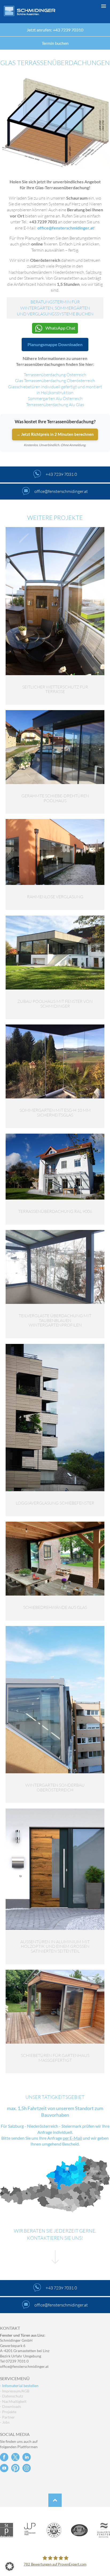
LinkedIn (27, 2457)
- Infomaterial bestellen (19, 2386)
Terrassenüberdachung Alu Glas (55, 405)
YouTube (4, 2468)
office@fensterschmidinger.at (24, 2366)
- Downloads (11, 2406)
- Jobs (5, 2422)
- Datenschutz (11, 2396)
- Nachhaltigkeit (13, 2401)
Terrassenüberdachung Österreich (55, 375)
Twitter (15, 2457)
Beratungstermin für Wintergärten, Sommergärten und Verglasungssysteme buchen (55, 308)
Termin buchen (55, 43)
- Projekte (8, 2412)
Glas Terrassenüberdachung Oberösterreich (55, 381)
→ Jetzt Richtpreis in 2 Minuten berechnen (55, 434)
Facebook (4, 2457)
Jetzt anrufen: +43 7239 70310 (55, 30)
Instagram (27, 2468)
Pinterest (15, 2468)
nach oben (55, 2500)
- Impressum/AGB (15, 2391)
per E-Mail (72, 2138)
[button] (55, 2566)
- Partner (7, 2417)
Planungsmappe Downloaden (55, 344)
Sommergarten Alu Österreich (55, 398)
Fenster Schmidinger (30, 11)
